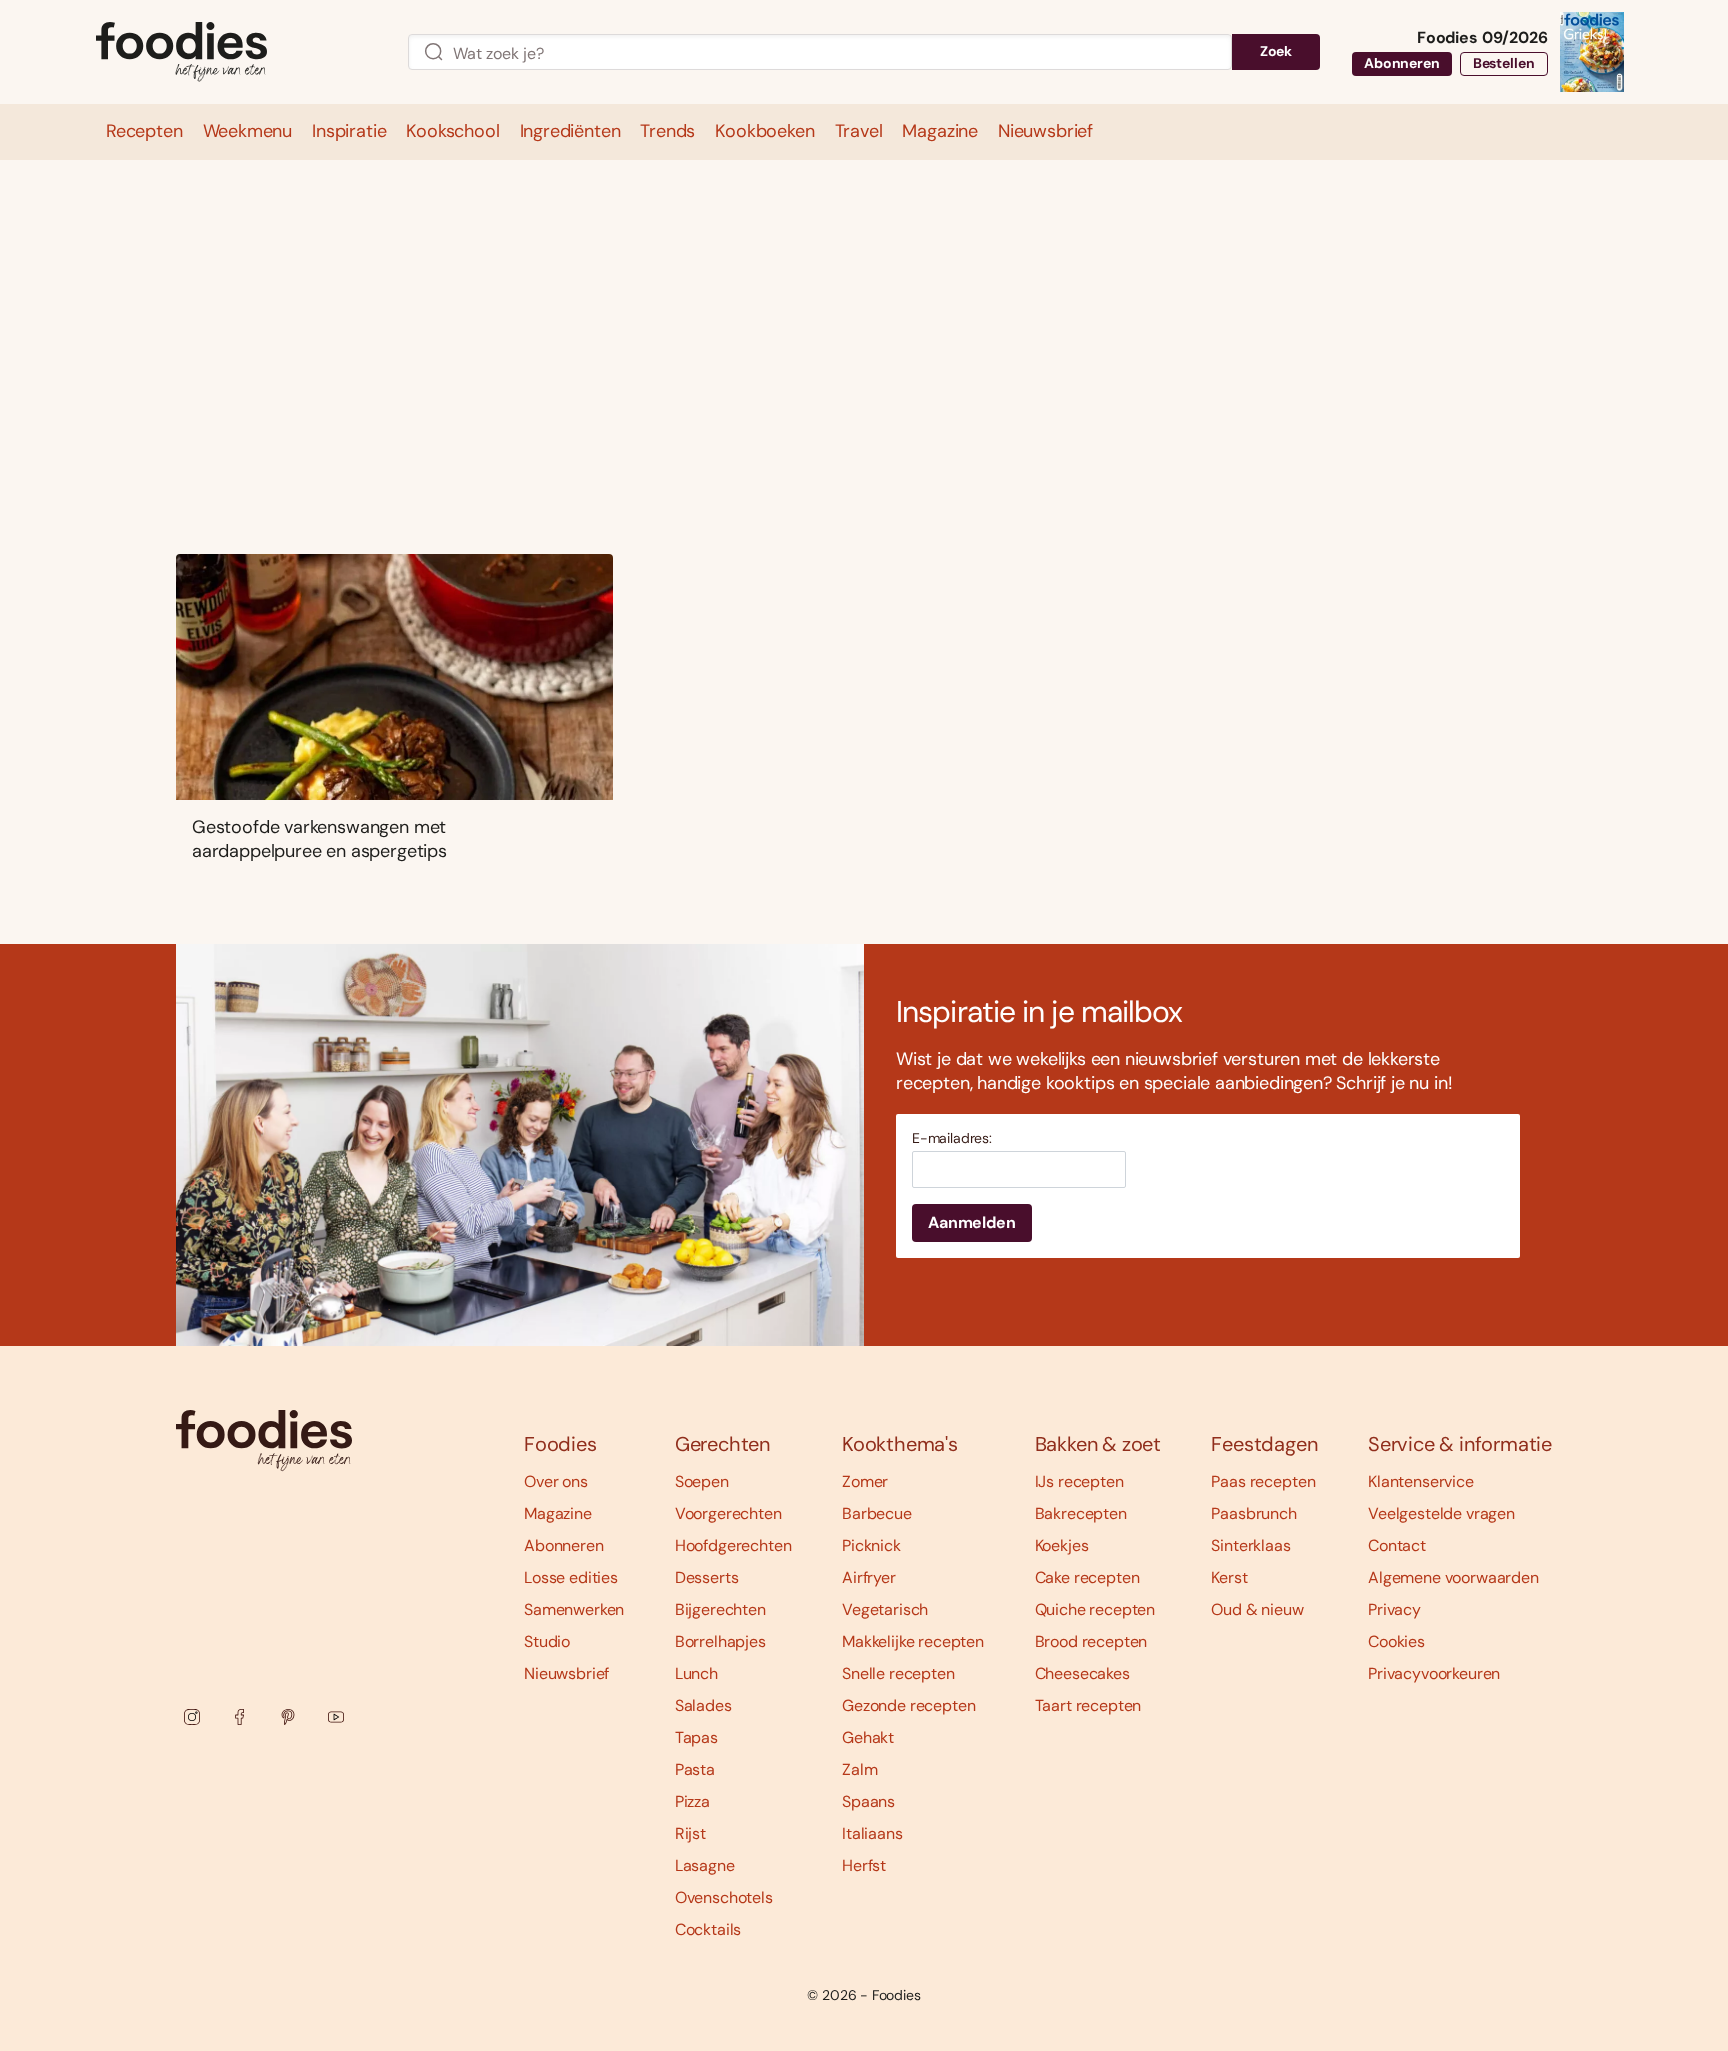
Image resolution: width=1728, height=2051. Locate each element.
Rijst (690, 1833)
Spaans (868, 1801)
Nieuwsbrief (566, 1673)
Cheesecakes (1082, 1673)
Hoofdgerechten (733, 1545)
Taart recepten (1088, 1705)
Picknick (871, 1545)
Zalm (859, 1769)
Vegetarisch (885, 1609)
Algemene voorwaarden (1453, 1577)
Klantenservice (1421, 1481)
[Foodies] (236, 52)
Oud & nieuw (1257, 1609)
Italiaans (872, 1833)
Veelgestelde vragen (1441, 1513)
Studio (547, 1641)
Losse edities (571, 1577)
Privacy (1394, 1609)
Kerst (1229, 1577)
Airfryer (869, 1577)
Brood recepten (1091, 1641)
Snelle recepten (898, 1673)
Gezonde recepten (908, 1705)
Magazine (558, 1513)
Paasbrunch (1253, 1513)
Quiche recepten (1095, 1609)
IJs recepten (1079, 1481)
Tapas (696, 1737)
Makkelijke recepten (913, 1641)
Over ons (556, 1481)
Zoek (1276, 51)
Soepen (702, 1481)
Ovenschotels (724, 1897)
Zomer (865, 1481)
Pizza (692, 1801)
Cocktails (708, 1929)
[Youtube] (336, 1717)
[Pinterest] (288, 1717)
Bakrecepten (1081, 1513)
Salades (703, 1705)
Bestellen (1504, 63)
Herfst (864, 1865)
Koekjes (1062, 1545)
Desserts (707, 1577)
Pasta (695, 1769)
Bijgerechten (720, 1609)
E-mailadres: (952, 1138)
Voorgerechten (728, 1513)
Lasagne (705, 1865)
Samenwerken (574, 1609)
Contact (1397, 1545)
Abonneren (1402, 63)
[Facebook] (240, 1717)
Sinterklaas (1250, 1545)
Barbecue (877, 1513)
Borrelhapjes (720, 1641)
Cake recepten (1087, 1577)
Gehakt (868, 1737)
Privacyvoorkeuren (1434, 1673)
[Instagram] (192, 1717)
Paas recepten (1263, 1481)
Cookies (1396, 1641)
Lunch (696, 1673)
